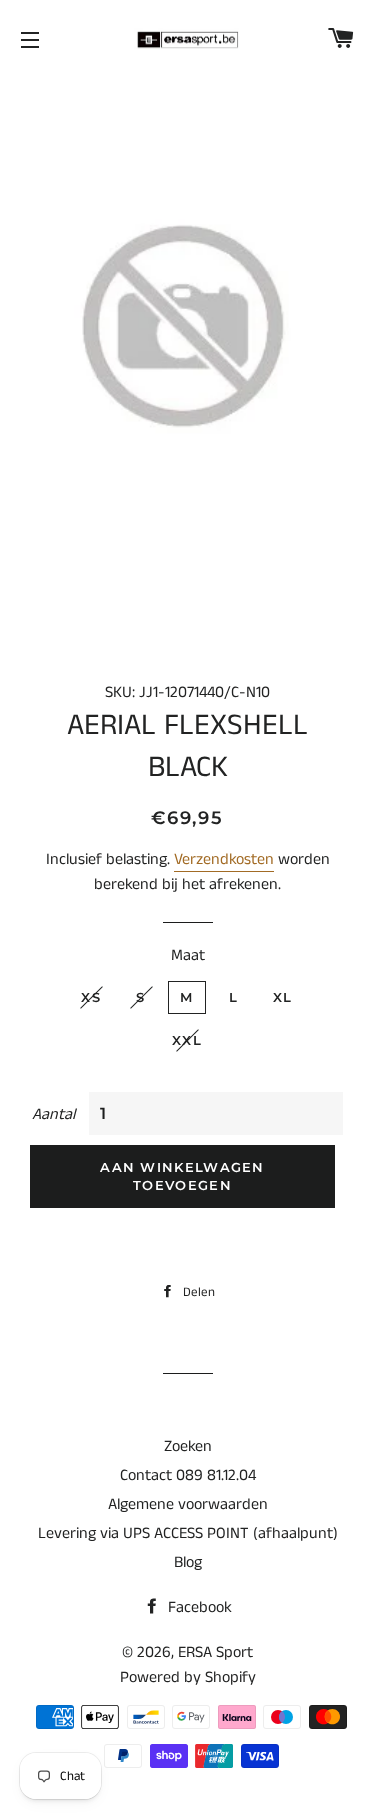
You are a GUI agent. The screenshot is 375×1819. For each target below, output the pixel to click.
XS (91, 997)
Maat (188, 955)
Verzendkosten (224, 859)
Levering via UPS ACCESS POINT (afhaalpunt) (188, 1533)
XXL (187, 1040)
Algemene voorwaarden (188, 1504)
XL (283, 997)
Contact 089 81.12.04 (188, 1475)
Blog (188, 1562)
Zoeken (188, 1446)
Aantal (53, 1114)
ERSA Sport (215, 1652)
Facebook (198, 1607)
